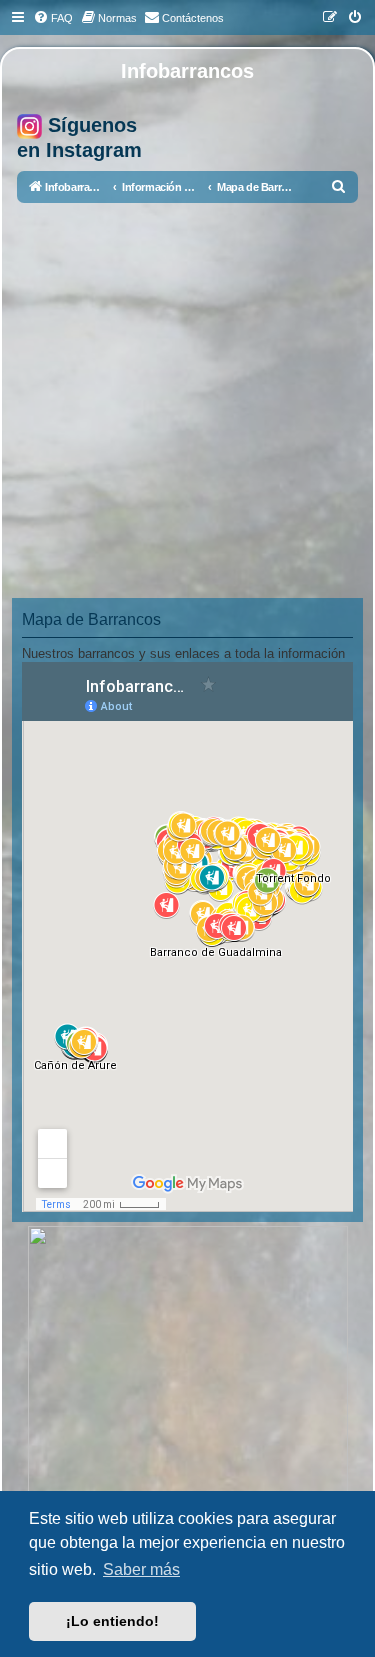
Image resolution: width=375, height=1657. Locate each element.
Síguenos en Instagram (79, 137)
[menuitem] (53, 18)
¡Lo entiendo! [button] (112, 1621)
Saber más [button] (141, 1569)
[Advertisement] (187, 400)
